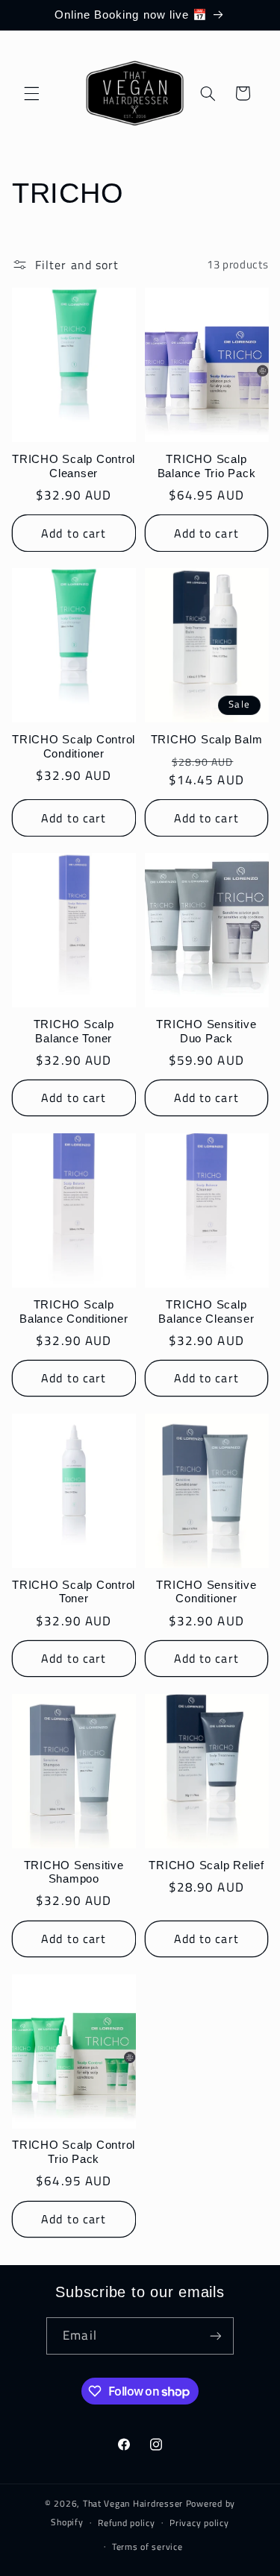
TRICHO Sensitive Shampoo (74, 1872)
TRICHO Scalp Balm (207, 739)
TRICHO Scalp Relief (206, 1865)
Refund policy (127, 2523)
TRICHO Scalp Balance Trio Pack (207, 466)
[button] (31, 93)
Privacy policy (199, 2523)
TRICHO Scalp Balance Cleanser (206, 1311)
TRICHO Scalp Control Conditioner (74, 746)
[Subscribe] (215, 2336)
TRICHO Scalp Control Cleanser (74, 466)
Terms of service (147, 2547)
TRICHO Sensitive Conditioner (206, 1592)
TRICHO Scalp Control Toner (74, 1592)
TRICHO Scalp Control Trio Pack (74, 2152)
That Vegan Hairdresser (134, 2503)
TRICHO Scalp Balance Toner (74, 1031)
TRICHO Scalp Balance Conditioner (74, 1311)
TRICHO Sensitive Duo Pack (206, 1031)
